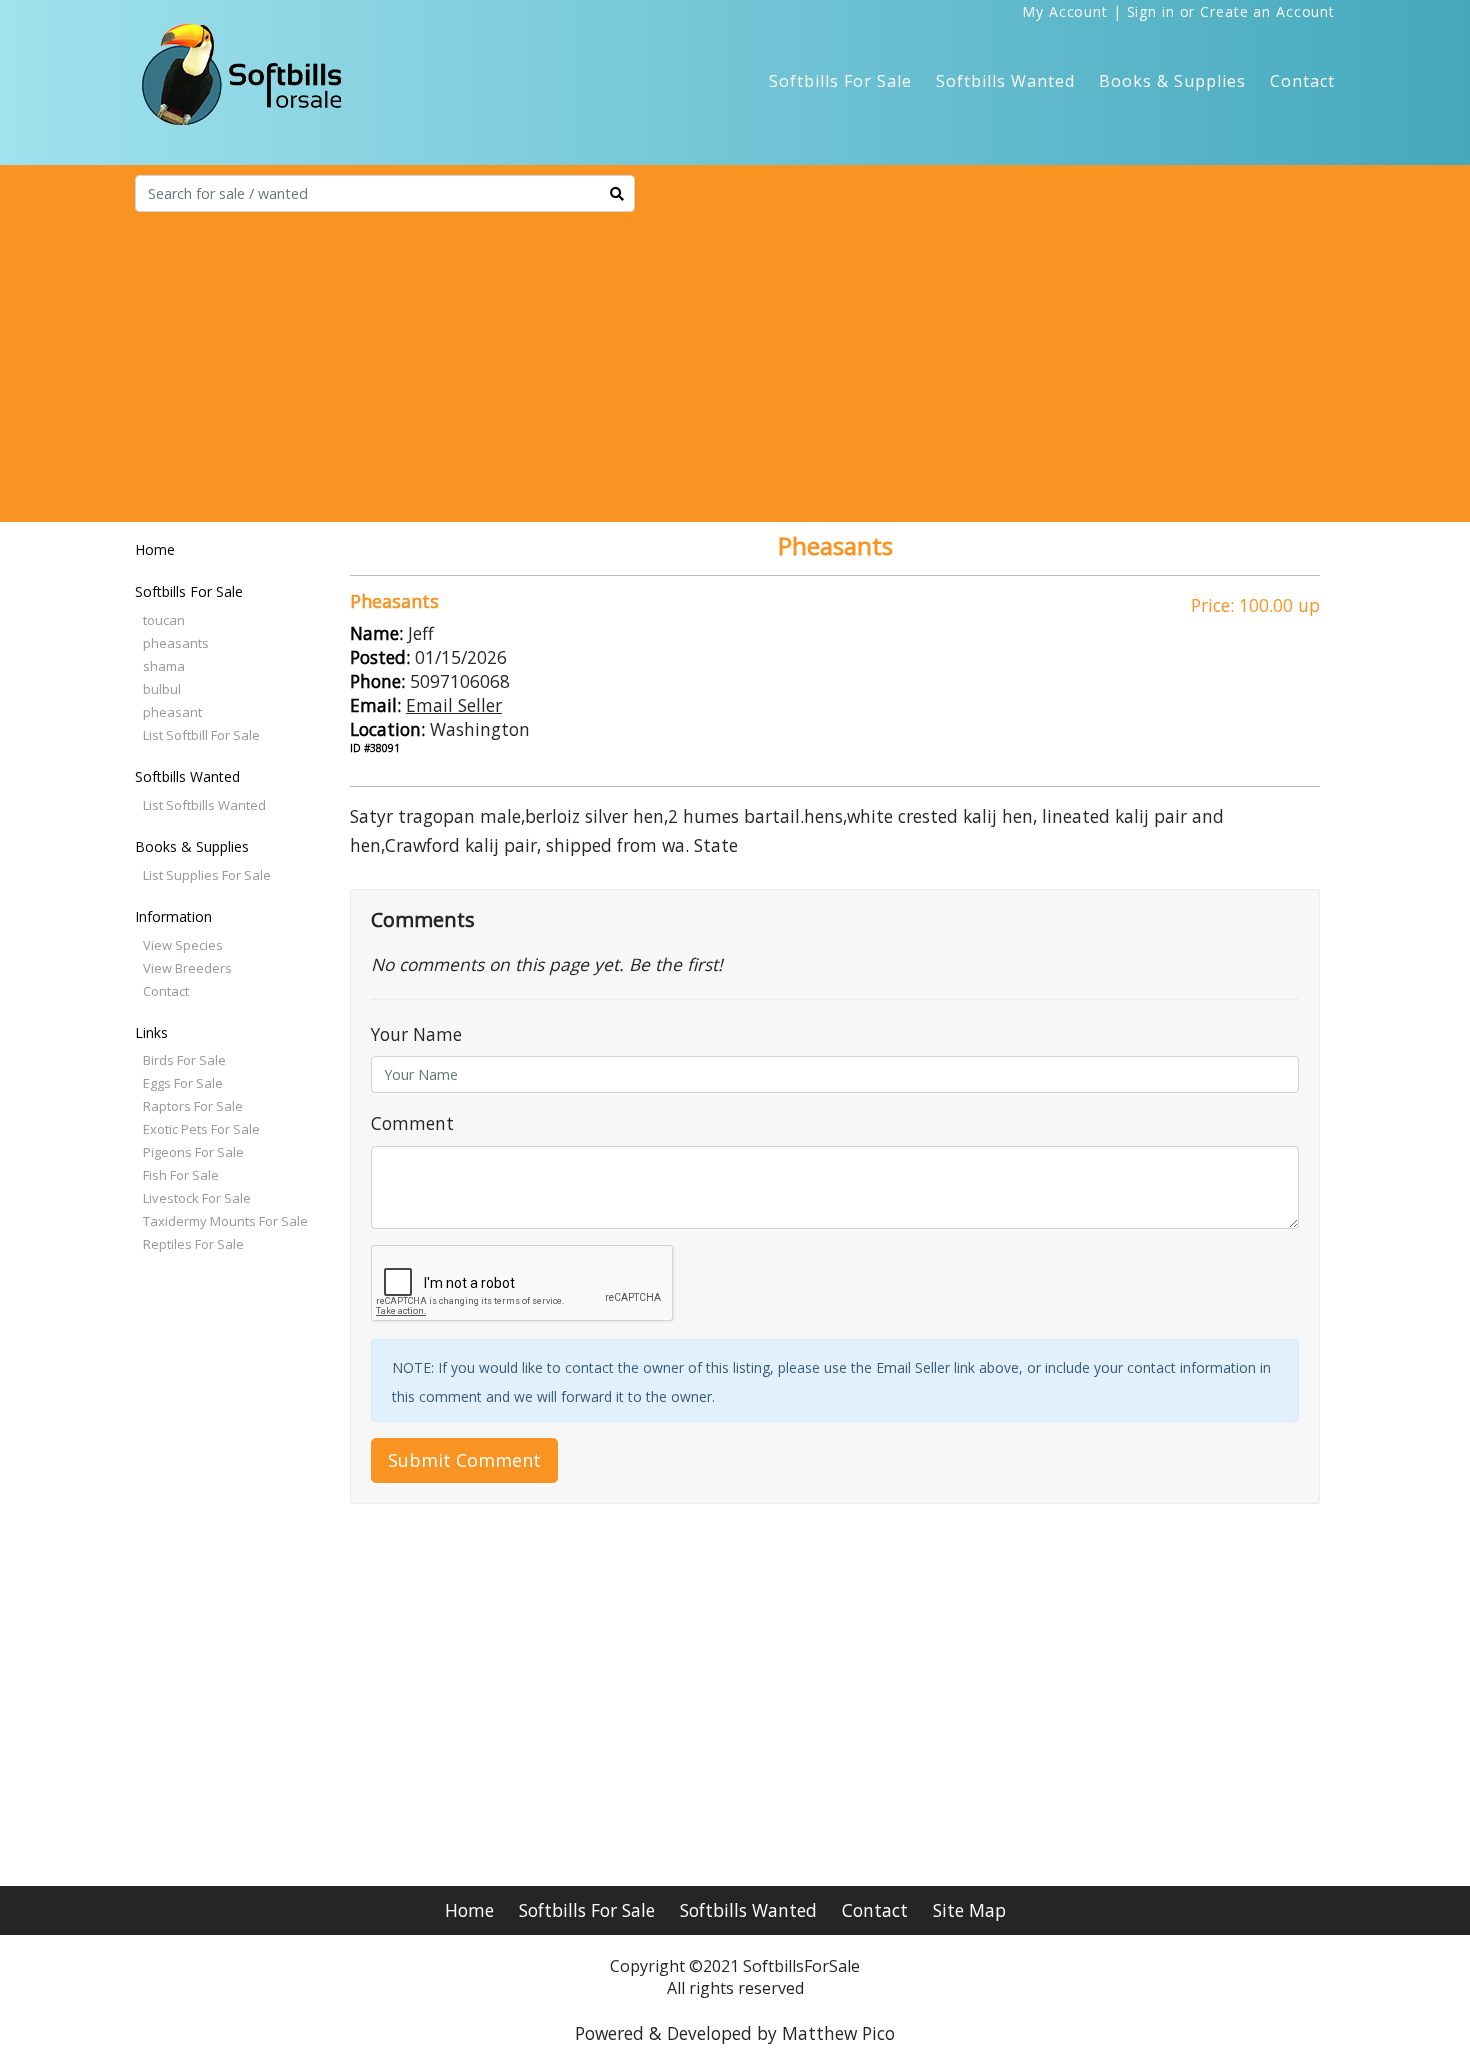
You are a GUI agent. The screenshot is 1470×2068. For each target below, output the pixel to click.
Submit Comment (464, 1460)
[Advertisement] (735, 362)
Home (155, 549)
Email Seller (454, 705)
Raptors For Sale (193, 1106)
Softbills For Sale (840, 81)
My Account (1065, 11)
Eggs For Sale (183, 1083)
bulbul (162, 689)
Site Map (969, 1910)
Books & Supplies (1172, 81)
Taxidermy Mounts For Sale (225, 1221)
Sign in (1151, 11)
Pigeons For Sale (193, 1152)
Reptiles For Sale (193, 1244)
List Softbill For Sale (201, 735)
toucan (164, 620)
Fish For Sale (181, 1175)
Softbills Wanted (1005, 81)
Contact (1302, 81)
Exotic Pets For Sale (201, 1129)
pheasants (176, 643)
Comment (412, 1123)
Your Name (416, 1034)
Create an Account (1267, 11)
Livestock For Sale (197, 1198)
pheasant (172, 712)
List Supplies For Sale (207, 875)
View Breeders (187, 968)
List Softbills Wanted (204, 805)
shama (164, 666)
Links (151, 1032)
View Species (183, 945)
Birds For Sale (184, 1060)
